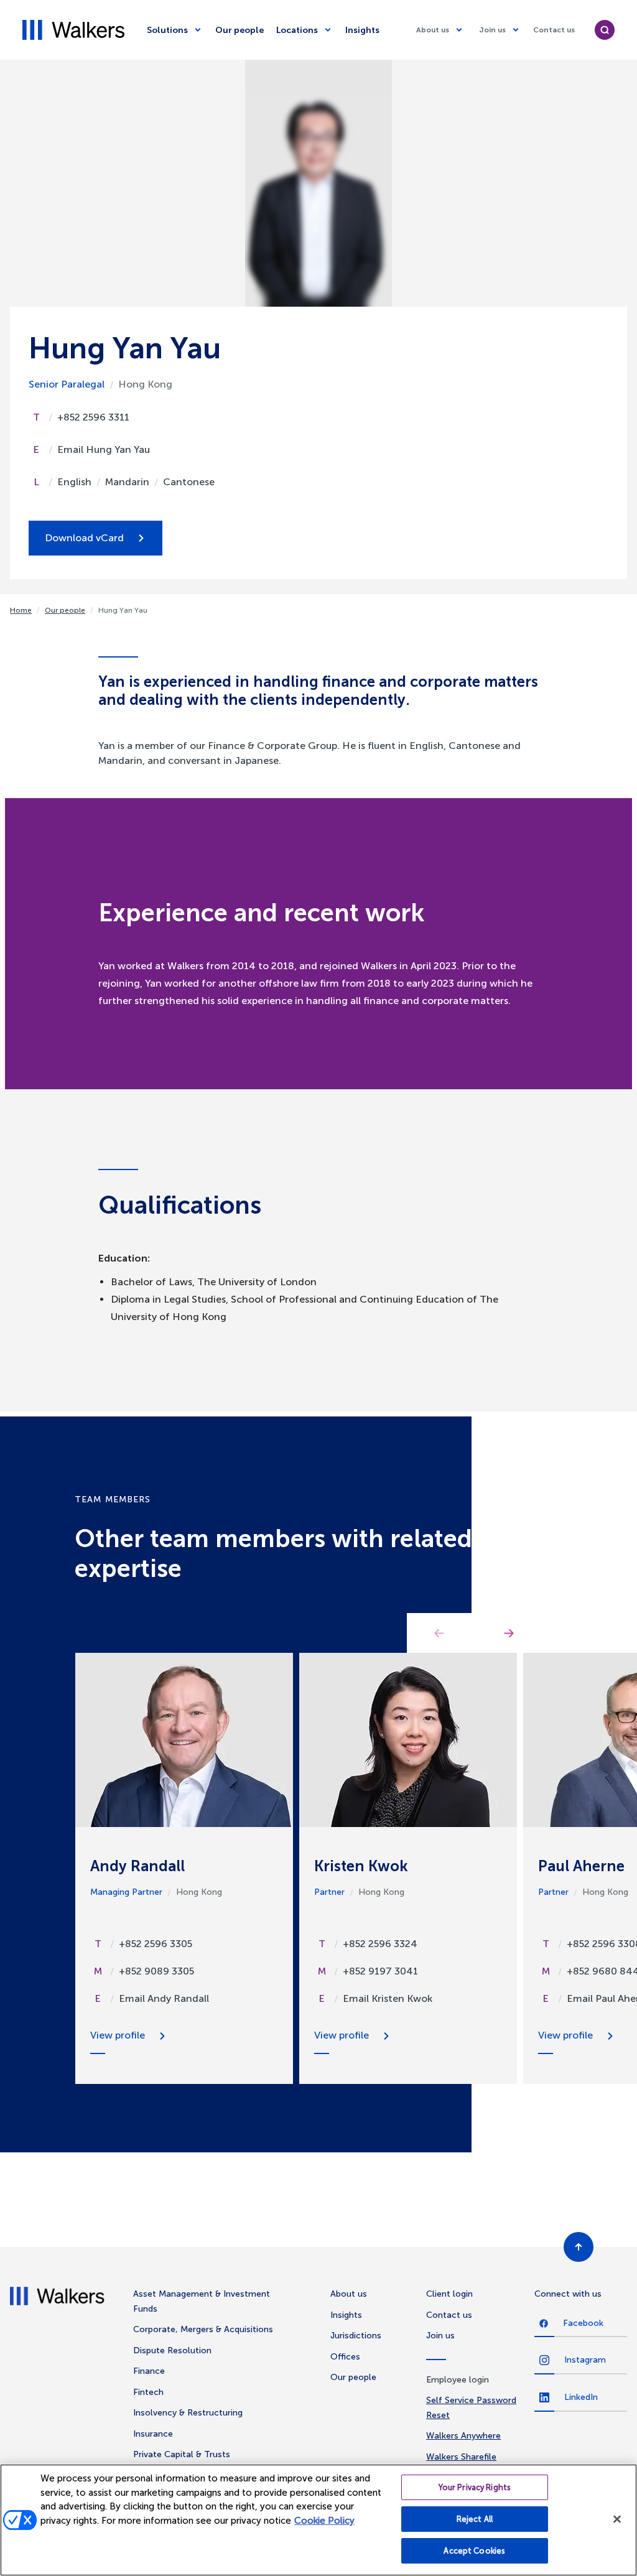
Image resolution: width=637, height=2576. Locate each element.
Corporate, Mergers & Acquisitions (203, 2329)
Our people (239, 30)
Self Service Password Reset (471, 2408)
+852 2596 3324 (380, 1944)
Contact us (554, 30)
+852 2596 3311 (93, 417)
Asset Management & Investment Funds (202, 2301)
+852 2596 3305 (156, 1944)
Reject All (475, 2519)
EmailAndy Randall (164, 1998)
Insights (362, 30)
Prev (439, 1633)
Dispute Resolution (172, 2350)
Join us (492, 30)
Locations (297, 30)
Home (21, 610)
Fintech (148, 2392)
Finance (149, 2371)
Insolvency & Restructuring (188, 2413)
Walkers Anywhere (463, 2436)
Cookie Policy (324, 2521)
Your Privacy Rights (475, 2487)
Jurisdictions (356, 2336)
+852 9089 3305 (156, 1971)
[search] (605, 30)
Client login (449, 2294)
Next (509, 1633)
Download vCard (84, 538)
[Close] (617, 2519)
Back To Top (579, 2247)
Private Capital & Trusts (182, 2454)
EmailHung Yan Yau (104, 449)
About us (433, 30)
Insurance (153, 2434)
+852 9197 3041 (380, 1971)
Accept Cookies (474, 2551)
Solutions (167, 30)
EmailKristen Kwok (388, 1998)
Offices (345, 2357)
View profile (118, 2035)
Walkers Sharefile (461, 2457)
